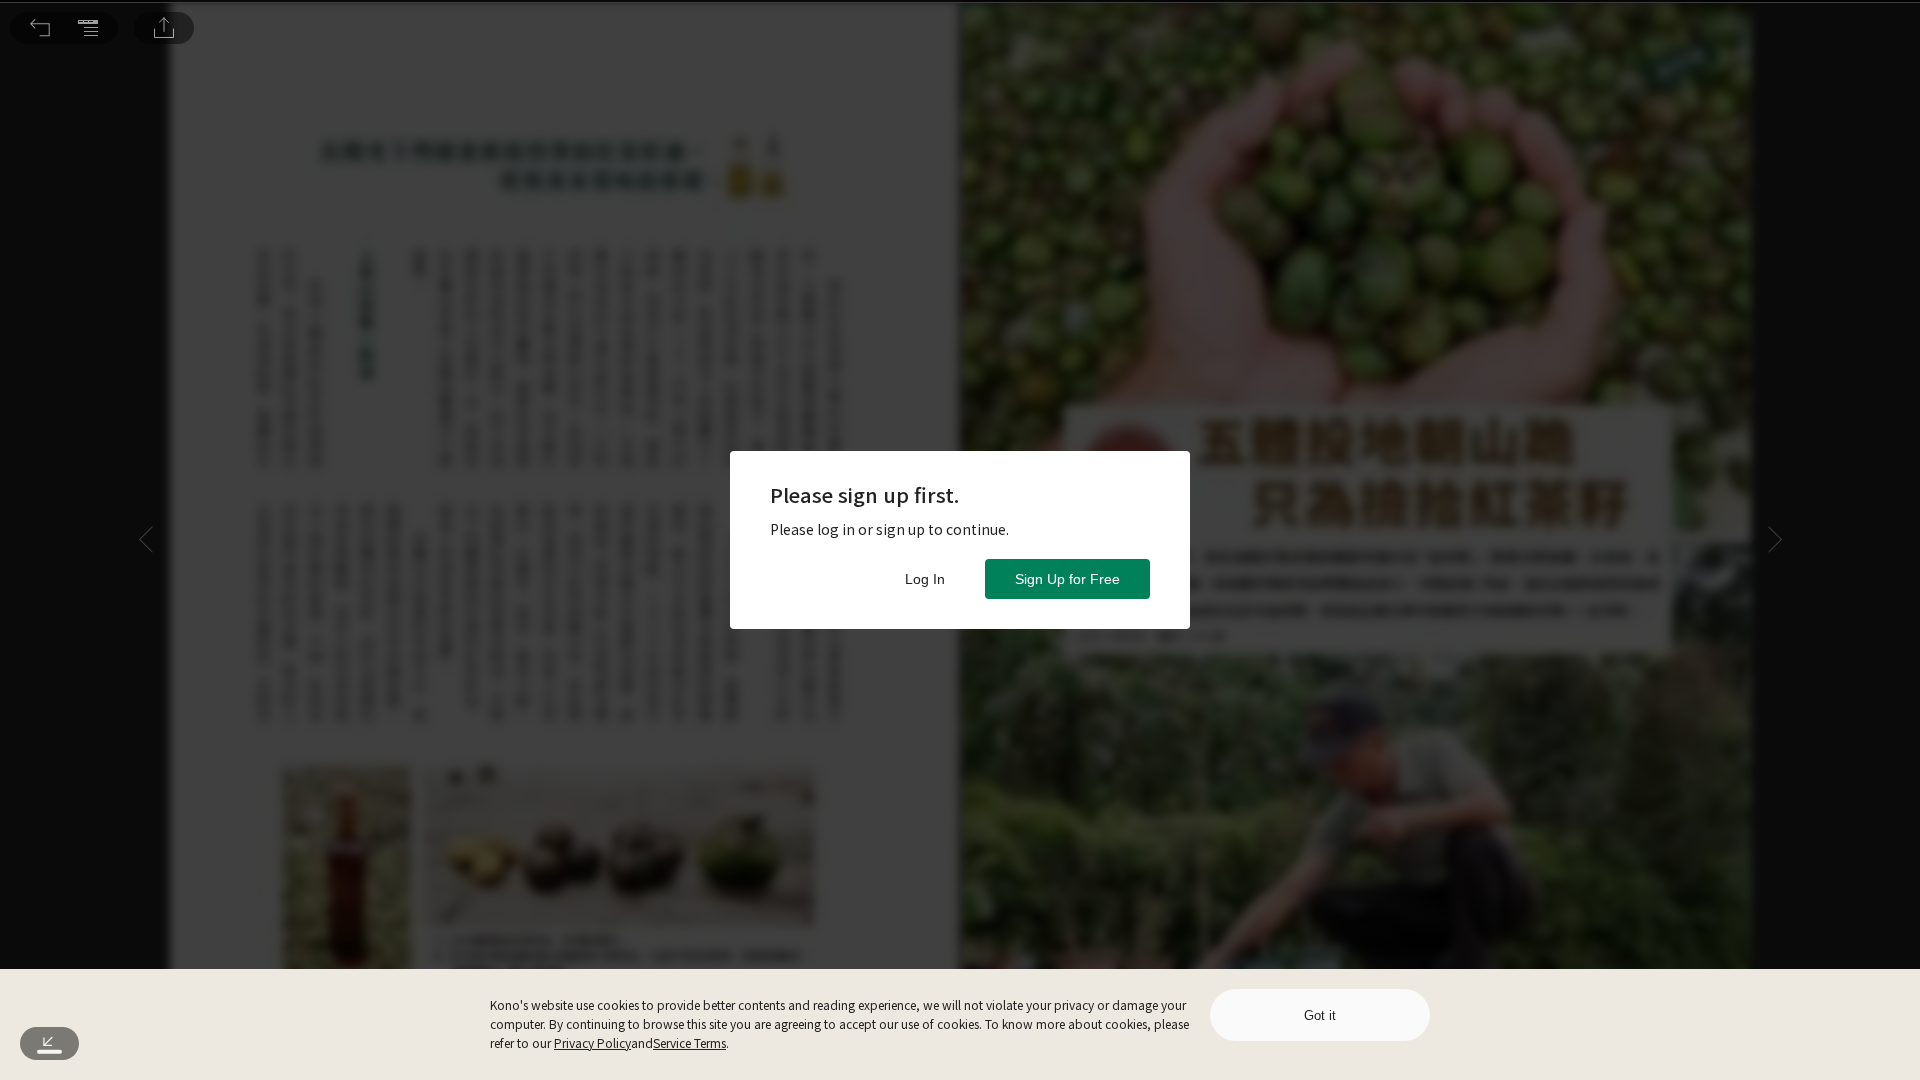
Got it (1320, 1015)
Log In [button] (925, 579)
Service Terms (689, 1042)
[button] (40, 28)
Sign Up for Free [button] (1067, 579)
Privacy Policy (592, 1042)
